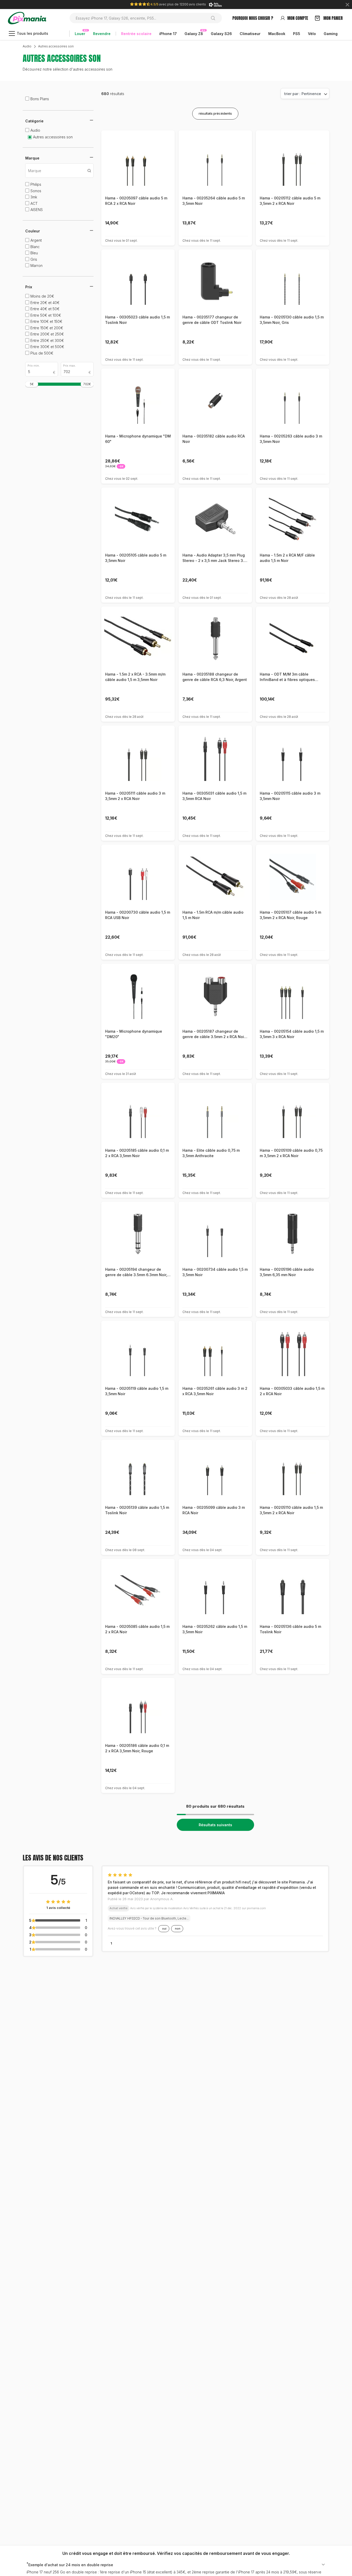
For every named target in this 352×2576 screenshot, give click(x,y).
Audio (27, 46)
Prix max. (69, 366)
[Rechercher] (215, 18)
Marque (32, 167)
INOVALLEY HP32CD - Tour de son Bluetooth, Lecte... (149, 1918)
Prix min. (34, 366)
